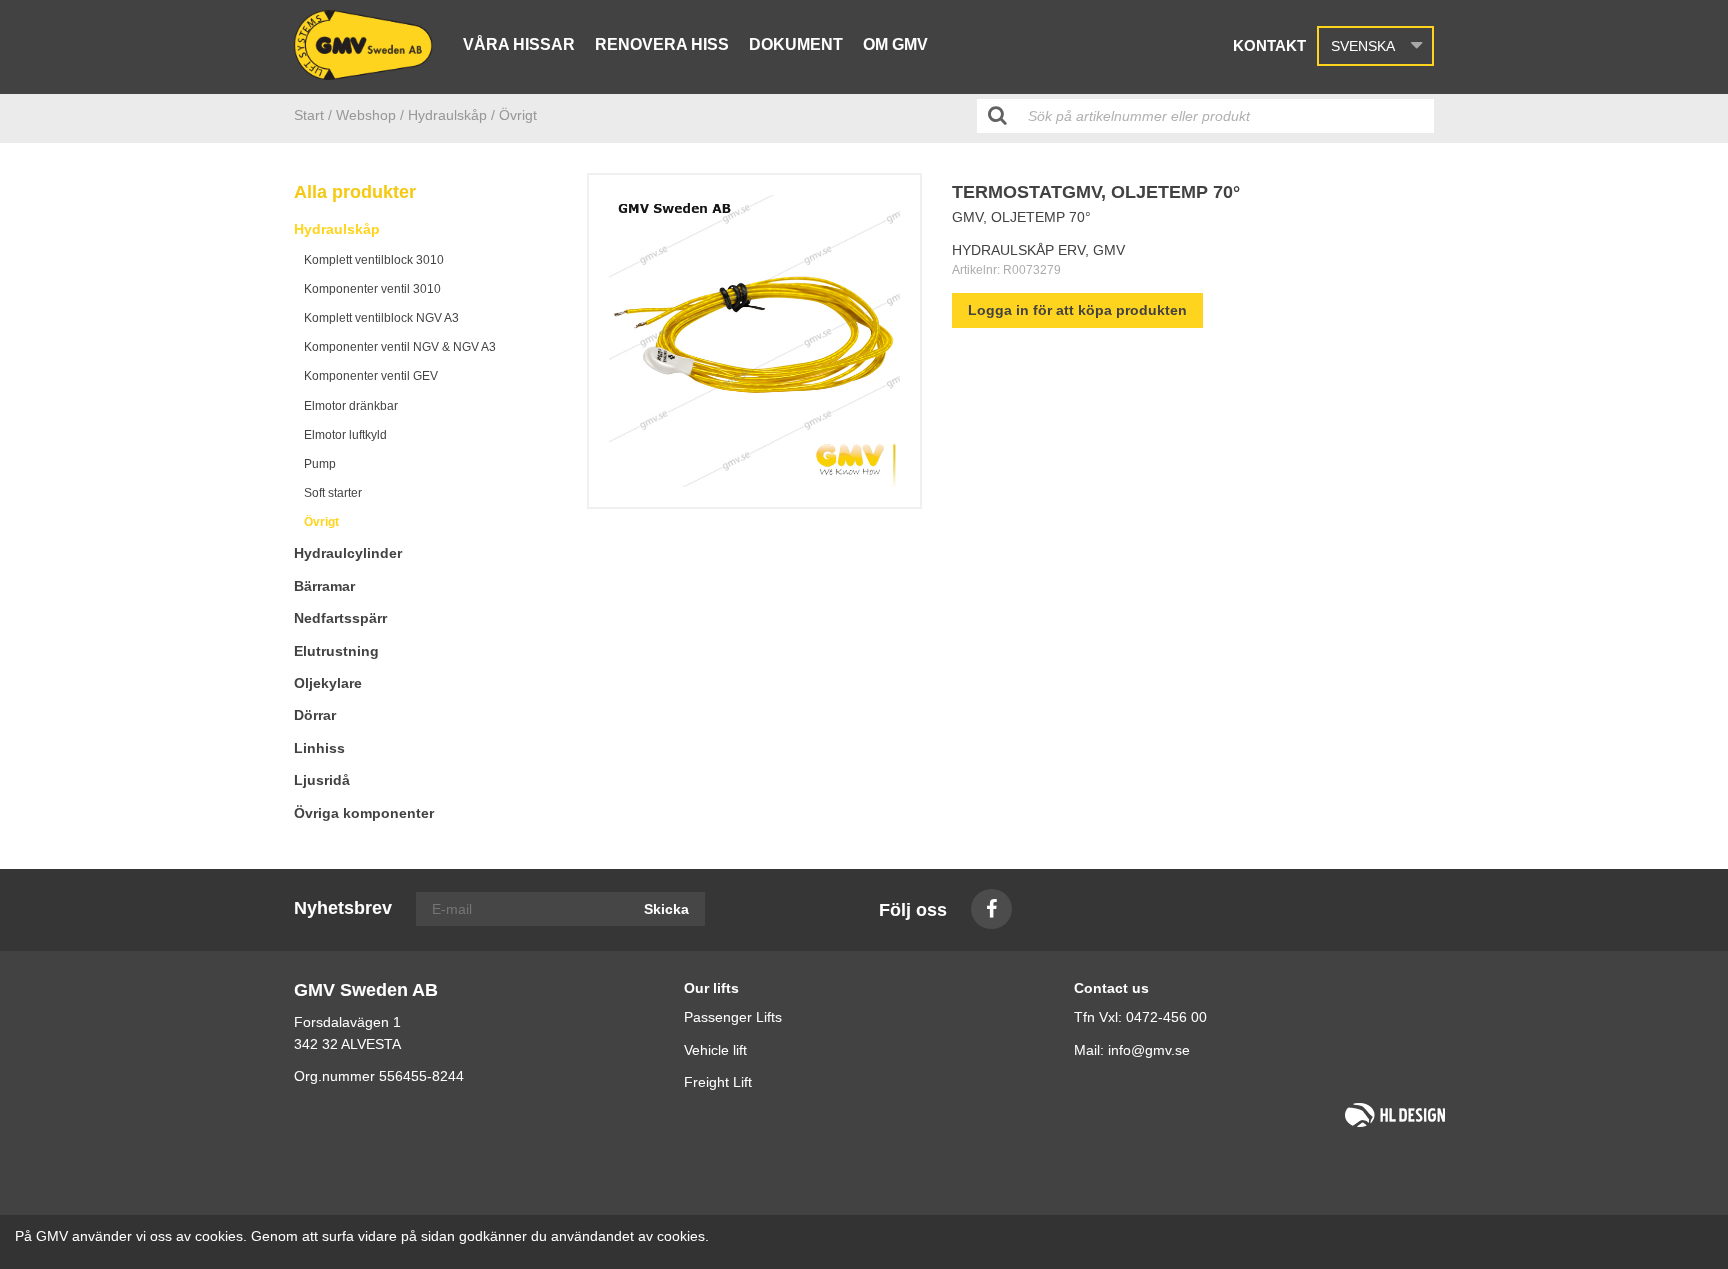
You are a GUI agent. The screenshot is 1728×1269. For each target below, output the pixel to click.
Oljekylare (328, 683)
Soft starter (333, 493)
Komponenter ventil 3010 (372, 289)
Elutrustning (336, 651)
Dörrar (315, 715)
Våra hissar (519, 44)
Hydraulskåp (337, 229)
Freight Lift (718, 1082)
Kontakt (1269, 45)
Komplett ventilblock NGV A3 (381, 318)
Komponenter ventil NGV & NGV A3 (400, 347)
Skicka (666, 909)
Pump (320, 464)
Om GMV (895, 44)
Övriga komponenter (364, 813)
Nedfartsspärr (340, 618)
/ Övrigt (514, 115)
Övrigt (321, 522)
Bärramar (324, 586)
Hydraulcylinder (348, 553)
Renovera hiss (662, 44)
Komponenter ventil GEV (371, 376)
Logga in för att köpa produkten (1077, 310)
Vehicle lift (715, 1050)
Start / (313, 115)
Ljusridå (322, 780)
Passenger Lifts (733, 1017)
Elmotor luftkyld (345, 435)
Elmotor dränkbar (351, 406)
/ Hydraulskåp (443, 115)
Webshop (366, 115)
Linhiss (319, 748)
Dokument (796, 44)
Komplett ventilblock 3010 (374, 260)
